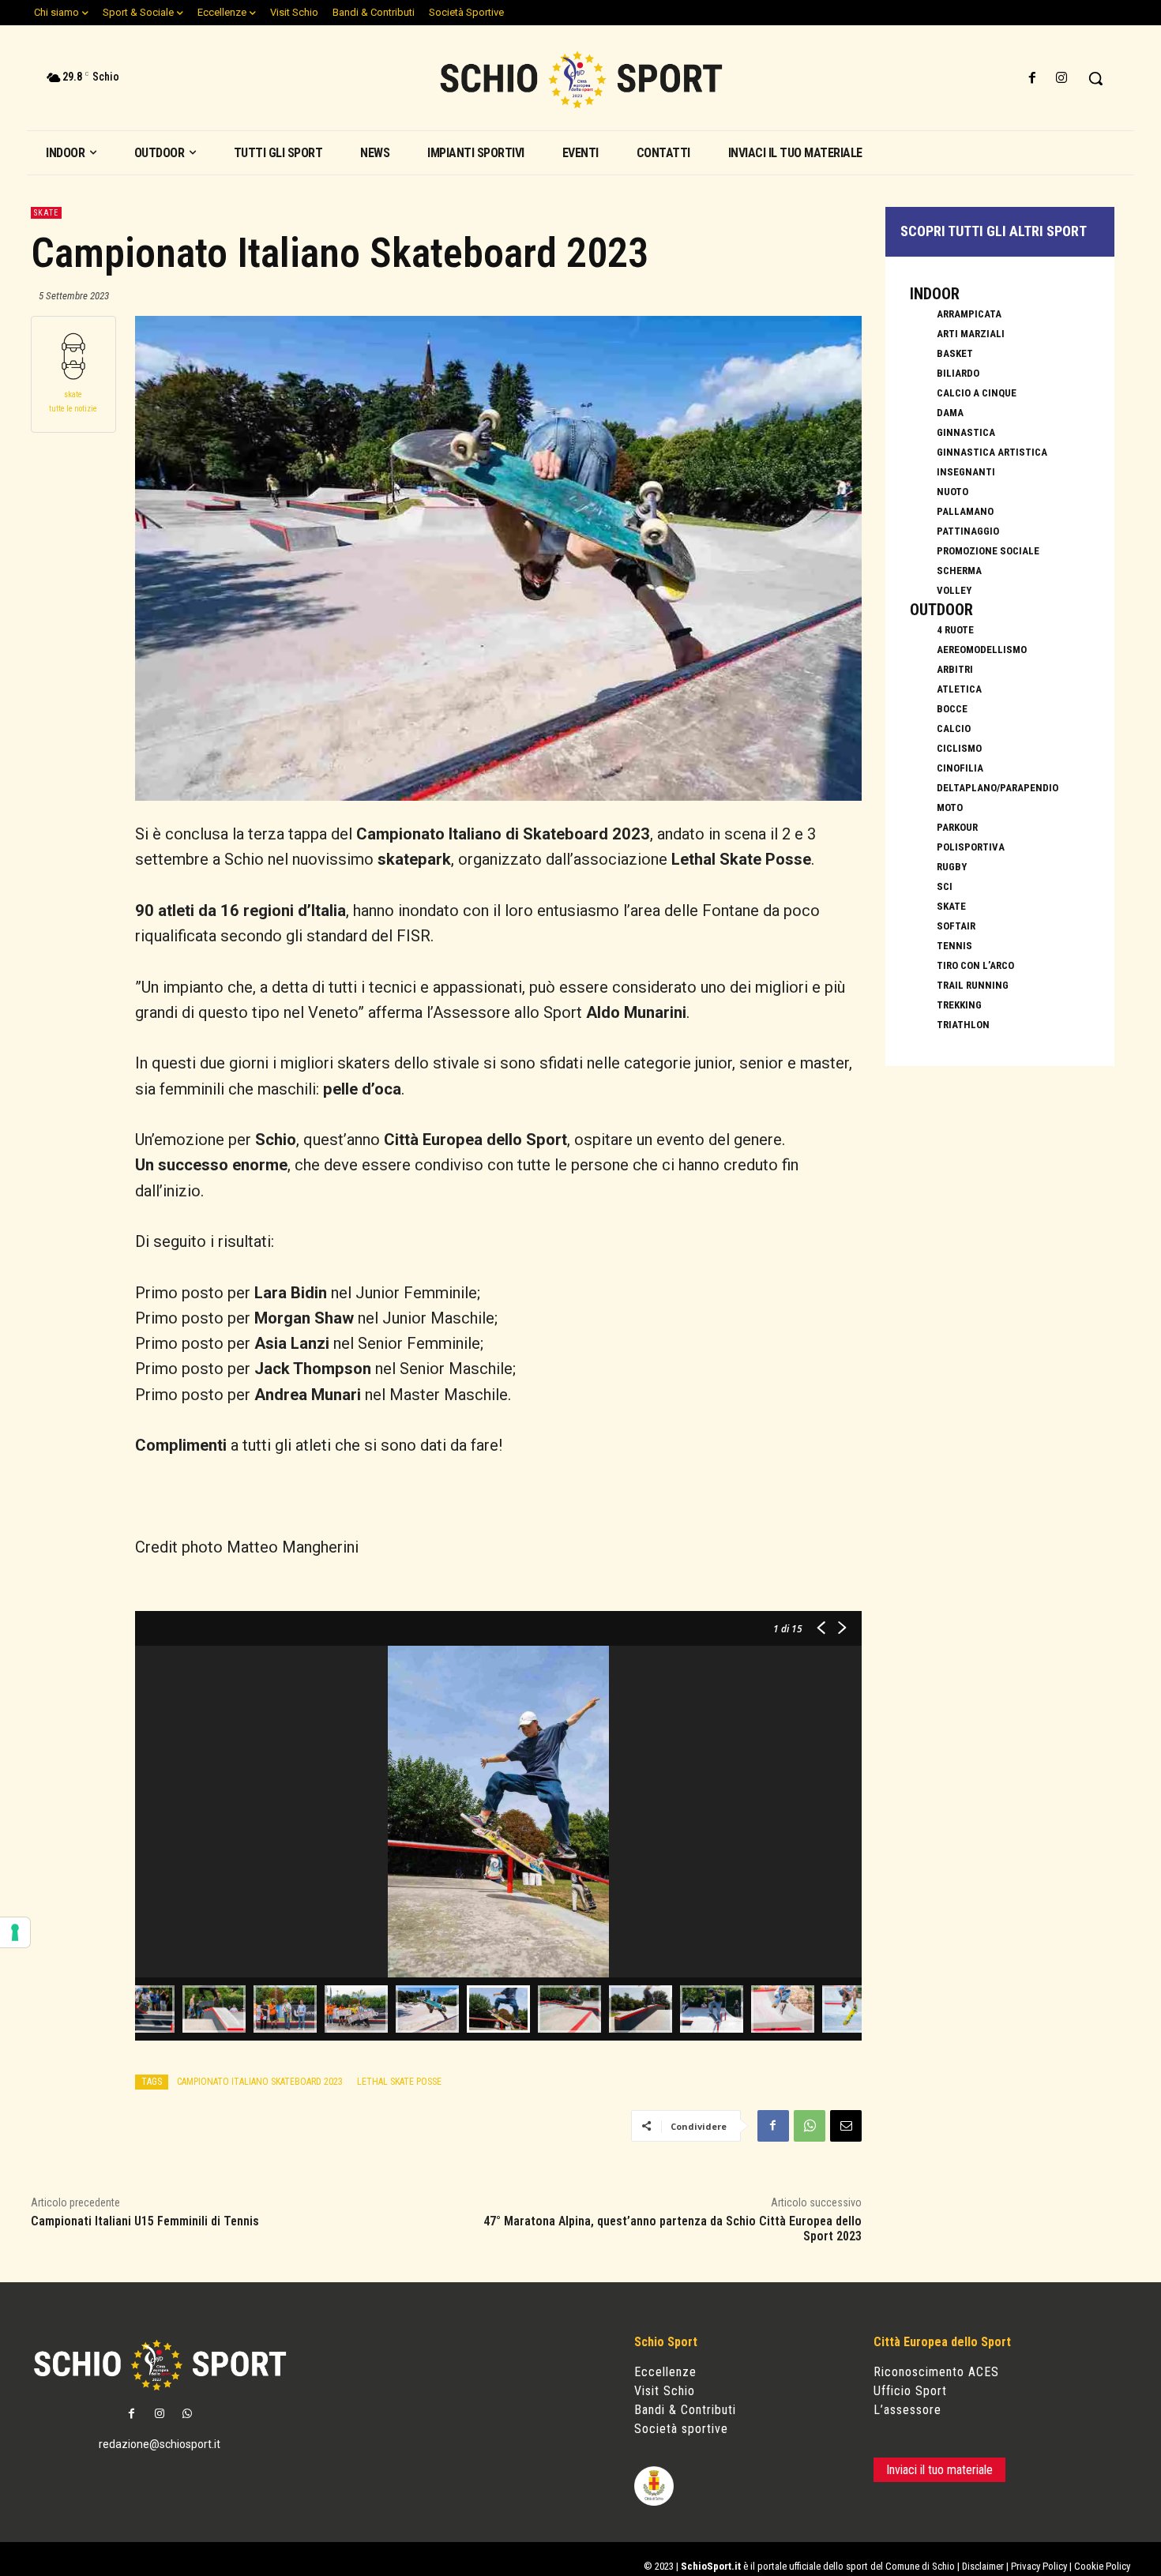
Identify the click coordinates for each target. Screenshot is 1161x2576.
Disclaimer (983, 2566)
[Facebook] (1033, 79)
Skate (46, 213)
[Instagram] (1062, 79)
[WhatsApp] (810, 2126)
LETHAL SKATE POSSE (399, 2082)
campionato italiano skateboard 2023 (260, 2082)
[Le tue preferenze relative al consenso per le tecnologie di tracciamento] (15, 1932)
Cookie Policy (1102, 2566)
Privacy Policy (1039, 2566)
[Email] (846, 2126)
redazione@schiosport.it (160, 2444)
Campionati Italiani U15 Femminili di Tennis (145, 2221)
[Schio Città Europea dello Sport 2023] (581, 80)
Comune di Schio (920, 2566)
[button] (1095, 78)
